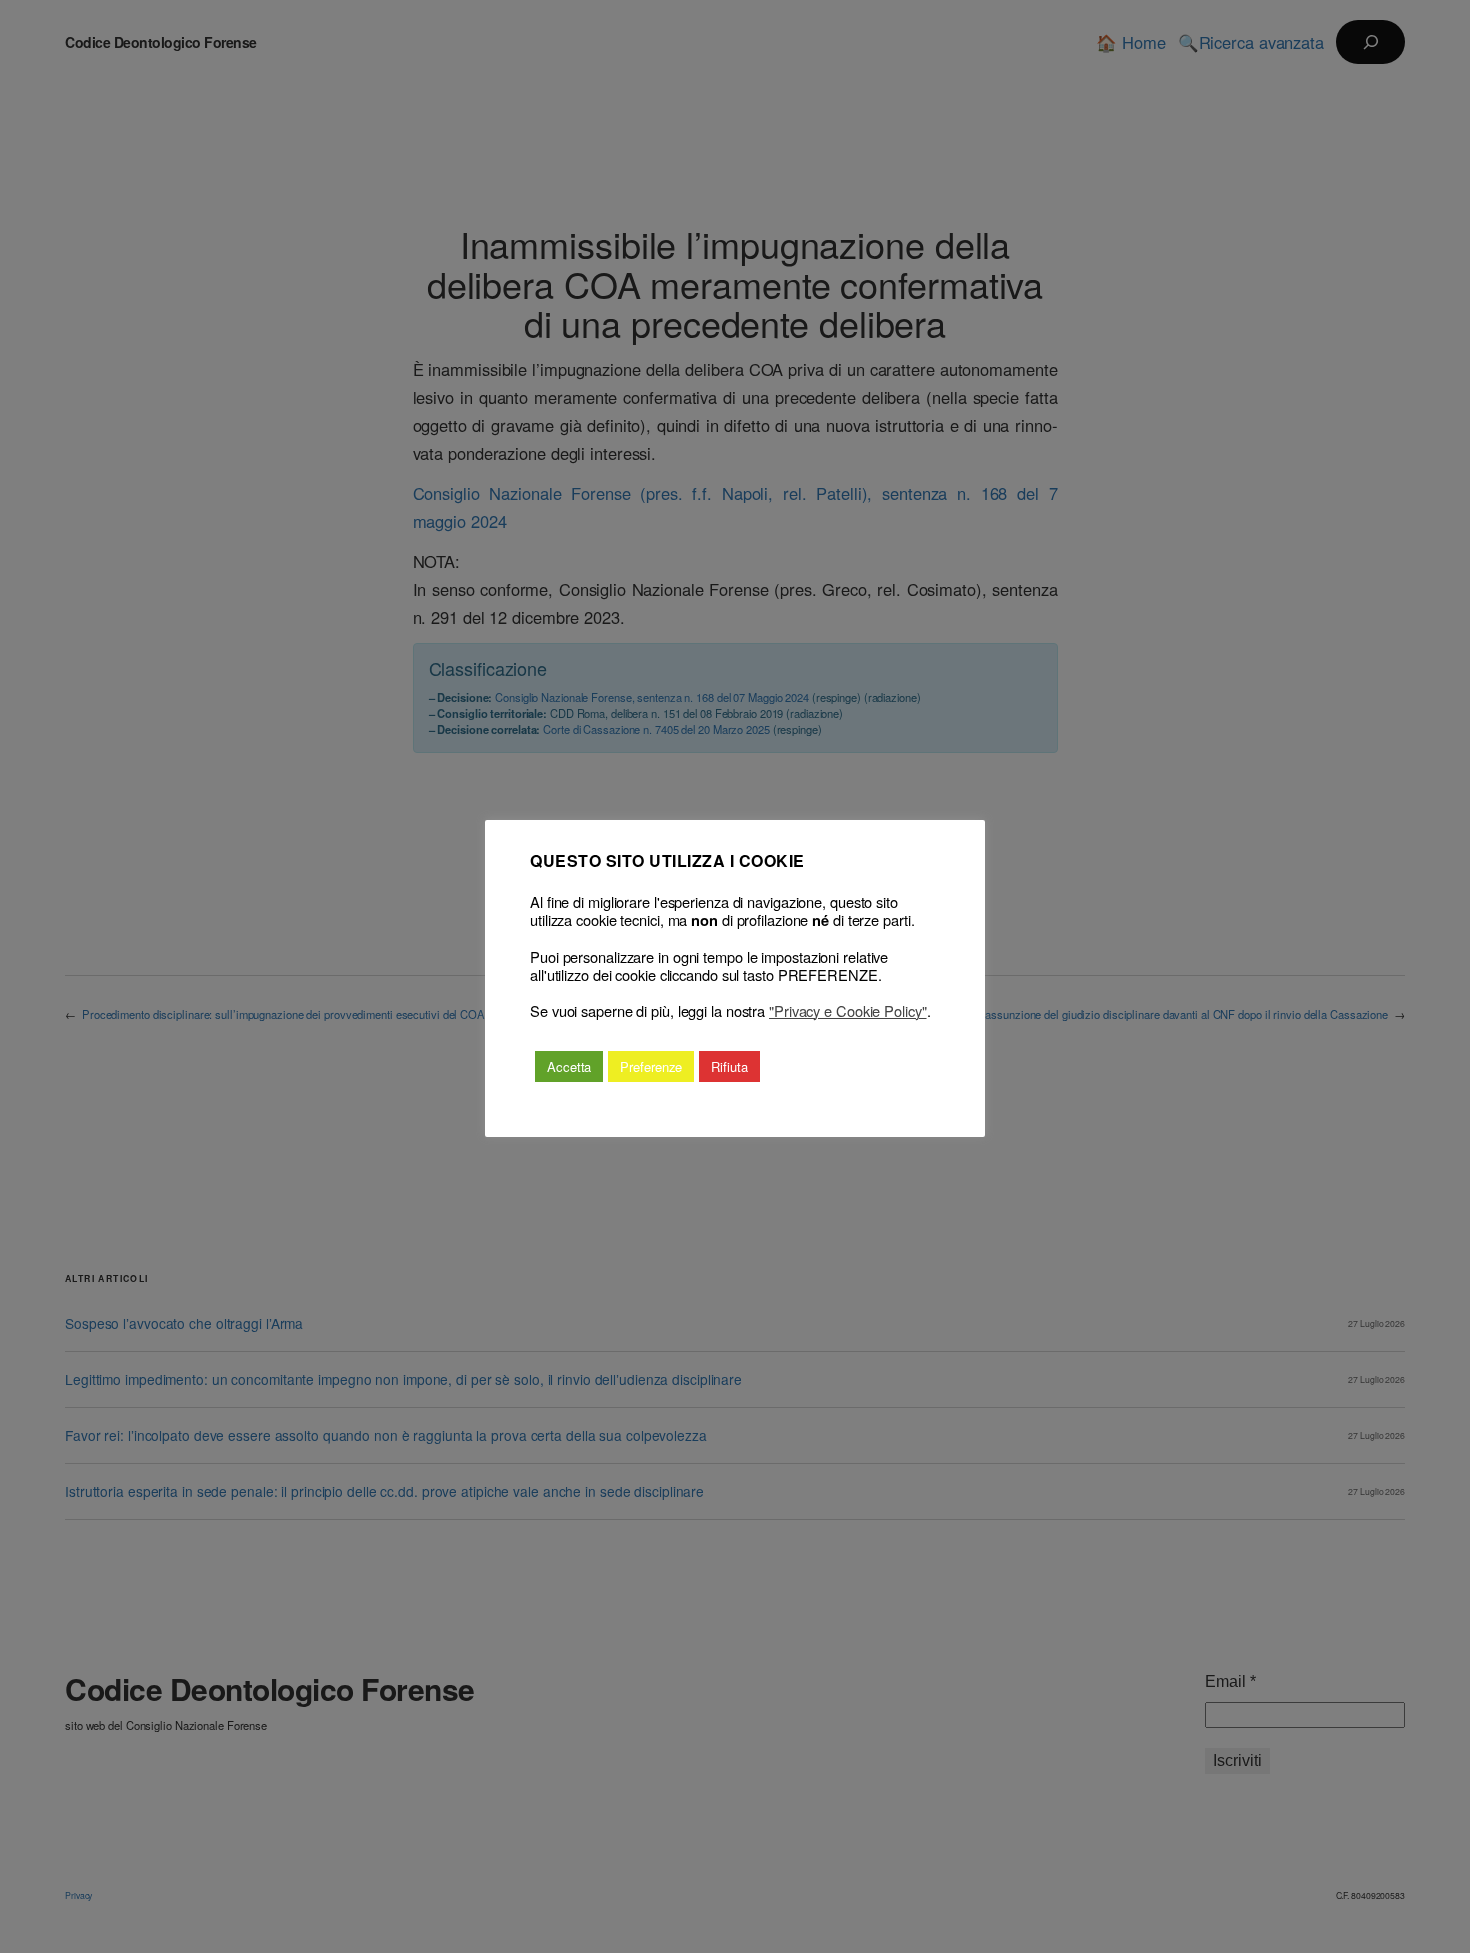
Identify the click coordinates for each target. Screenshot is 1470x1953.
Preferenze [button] (651, 1066)
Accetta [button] (569, 1066)
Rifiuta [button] (729, 1066)
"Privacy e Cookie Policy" (848, 1011)
